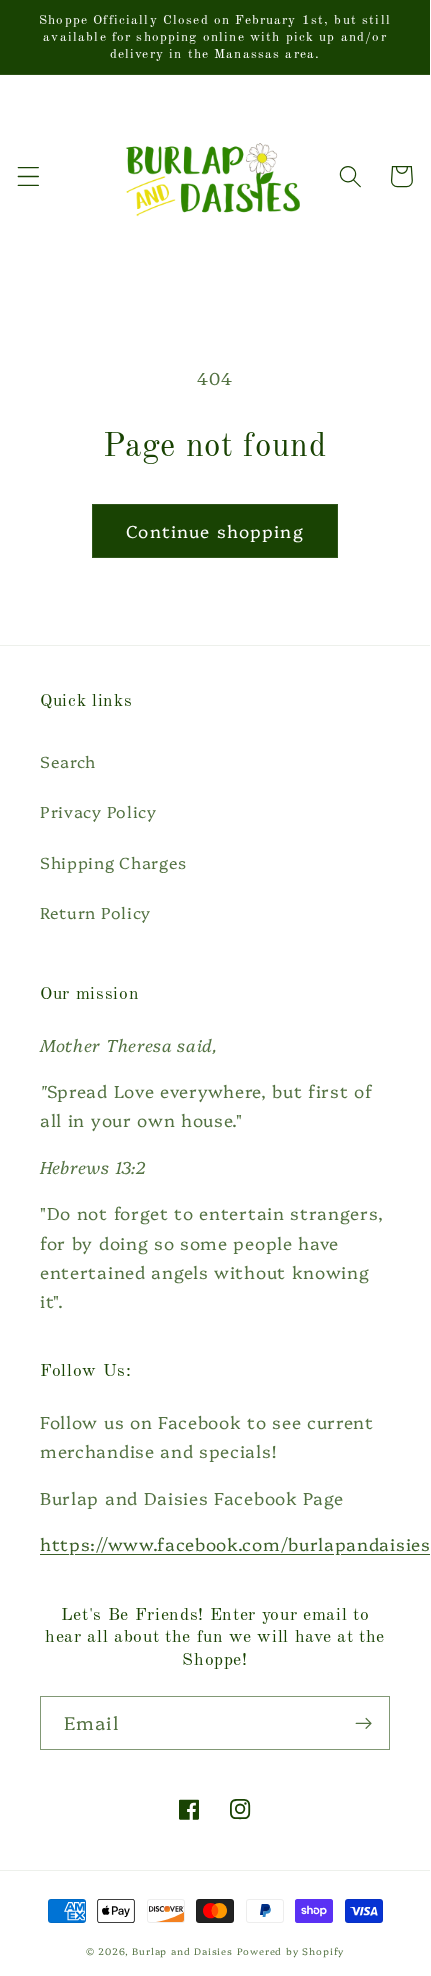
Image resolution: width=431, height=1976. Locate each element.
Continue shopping (215, 530)
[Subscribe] (363, 1723)
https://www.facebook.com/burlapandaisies (235, 1543)
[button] (28, 176)
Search (68, 761)
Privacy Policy (98, 811)
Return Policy (95, 912)
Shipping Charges (113, 862)
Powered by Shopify (291, 1950)
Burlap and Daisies (182, 1950)
